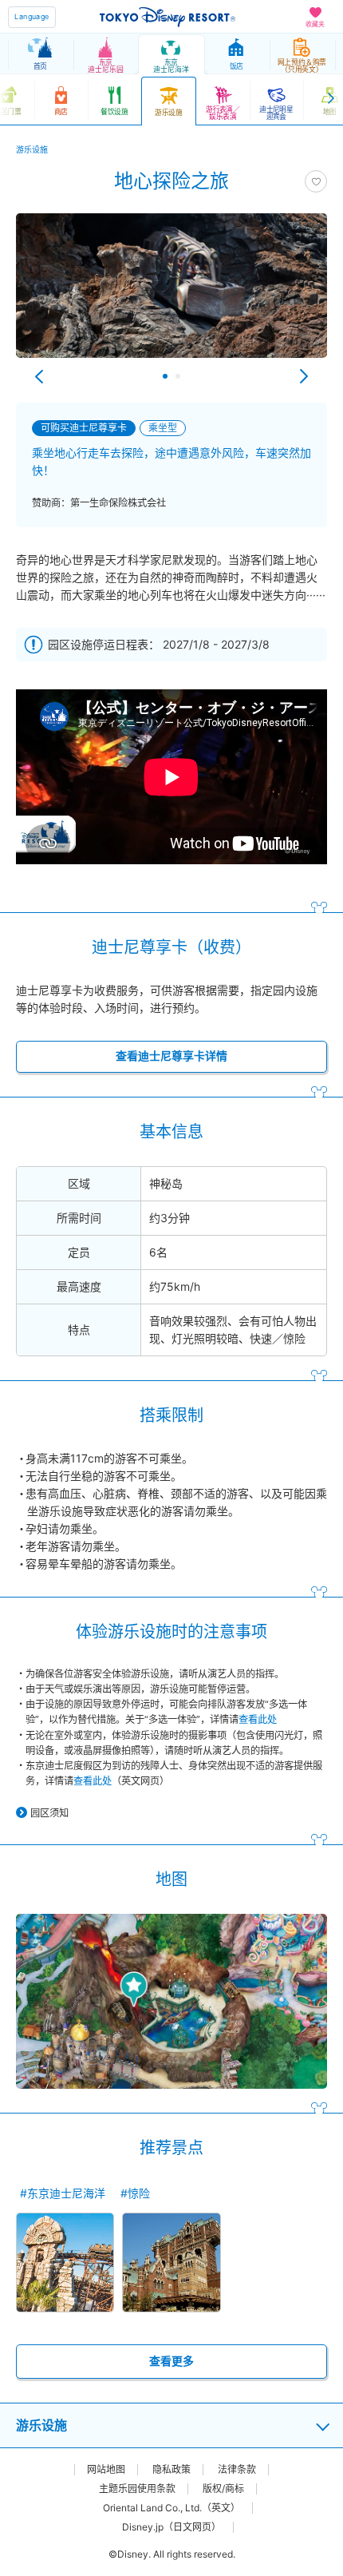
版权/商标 (223, 2489)
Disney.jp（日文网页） (171, 2527)
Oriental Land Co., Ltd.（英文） (171, 2508)
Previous (39, 376)
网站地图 (106, 2470)
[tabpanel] (171, 294)
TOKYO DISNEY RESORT (168, 17)
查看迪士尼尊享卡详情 (171, 1056)
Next (304, 376)
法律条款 (237, 2470)
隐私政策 (171, 2470)
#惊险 (135, 2193)
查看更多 (171, 2361)
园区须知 (49, 1813)
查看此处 (258, 1719)
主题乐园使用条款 (137, 2489)
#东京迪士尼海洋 (63, 2193)
